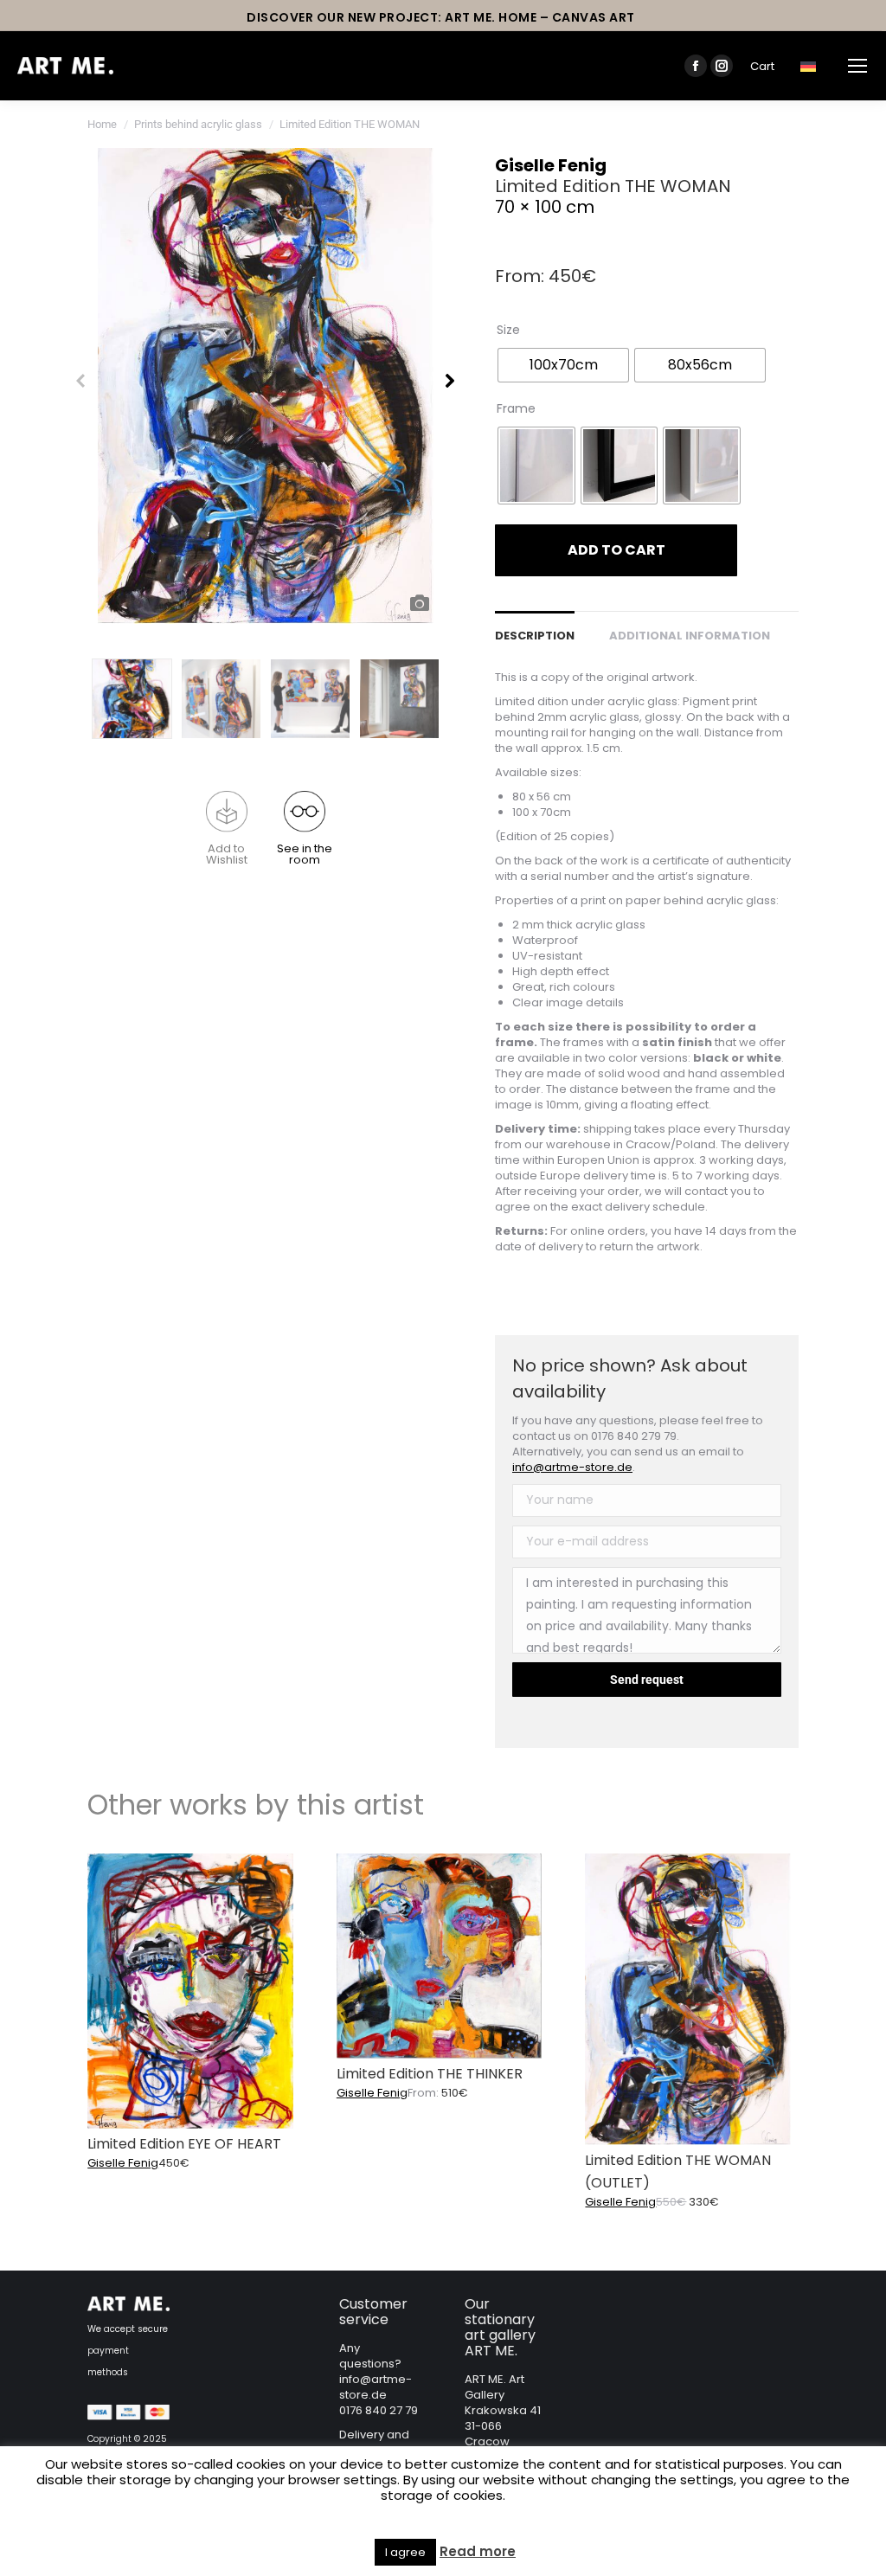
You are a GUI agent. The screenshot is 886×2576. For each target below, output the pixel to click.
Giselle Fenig (551, 165)
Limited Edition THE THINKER (430, 2074)
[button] (227, 828)
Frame (516, 408)
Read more (478, 2552)
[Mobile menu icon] (857, 66)
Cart (762, 66)
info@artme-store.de (572, 1467)
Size (508, 330)
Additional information (690, 636)
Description (535, 636)
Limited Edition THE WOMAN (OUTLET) (678, 2171)
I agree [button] (405, 2552)
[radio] (563, 365)
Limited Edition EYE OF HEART (184, 2144)
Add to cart (616, 550)
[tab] (535, 627)
